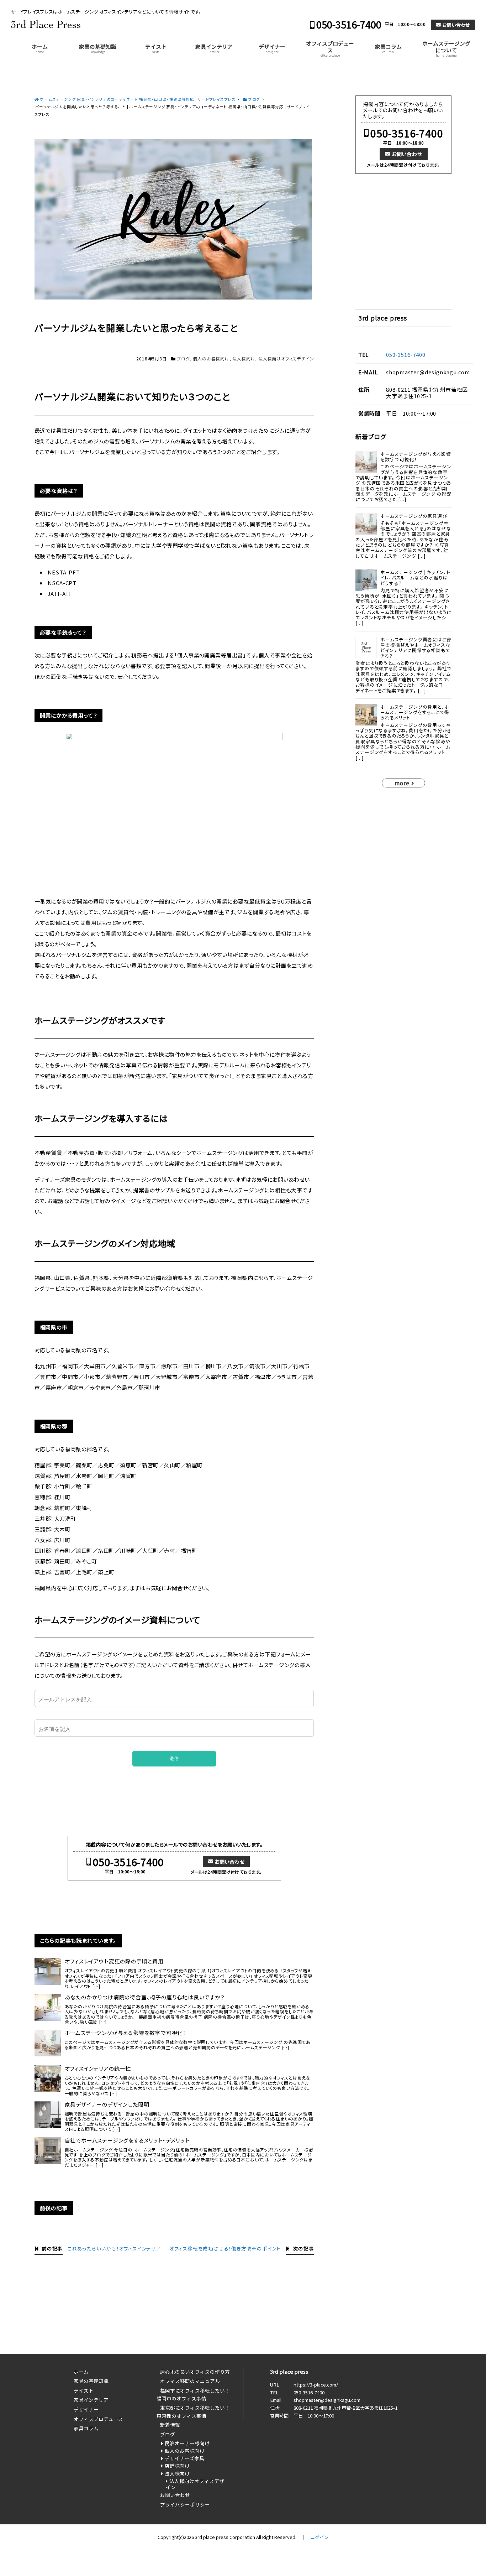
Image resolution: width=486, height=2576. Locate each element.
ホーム (40, 48)
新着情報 (170, 2425)
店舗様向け (177, 2466)
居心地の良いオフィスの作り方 (195, 2372)
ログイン (319, 2537)
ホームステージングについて (446, 48)
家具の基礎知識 (98, 48)
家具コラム (388, 48)
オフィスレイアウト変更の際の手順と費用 (114, 1961)
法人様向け (244, 358)
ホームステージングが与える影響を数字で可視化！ (125, 2033)
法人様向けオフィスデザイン (286, 358)
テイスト (156, 48)
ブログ (183, 358)
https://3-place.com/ (316, 2385)
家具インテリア (214, 48)
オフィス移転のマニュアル (190, 2381)
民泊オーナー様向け (187, 2443)
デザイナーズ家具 (184, 2458)
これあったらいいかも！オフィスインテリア (114, 2248)
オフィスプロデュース (330, 48)
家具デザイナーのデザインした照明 (107, 2104)
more (402, 783)
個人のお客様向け (211, 358)
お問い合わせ (456, 25)
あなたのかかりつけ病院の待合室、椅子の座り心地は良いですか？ (145, 1997)
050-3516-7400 (349, 24)
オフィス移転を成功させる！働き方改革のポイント (225, 2248)
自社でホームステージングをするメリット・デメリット (127, 2140)
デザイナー (272, 48)
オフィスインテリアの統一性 (98, 2068)
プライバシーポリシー (185, 2504)
